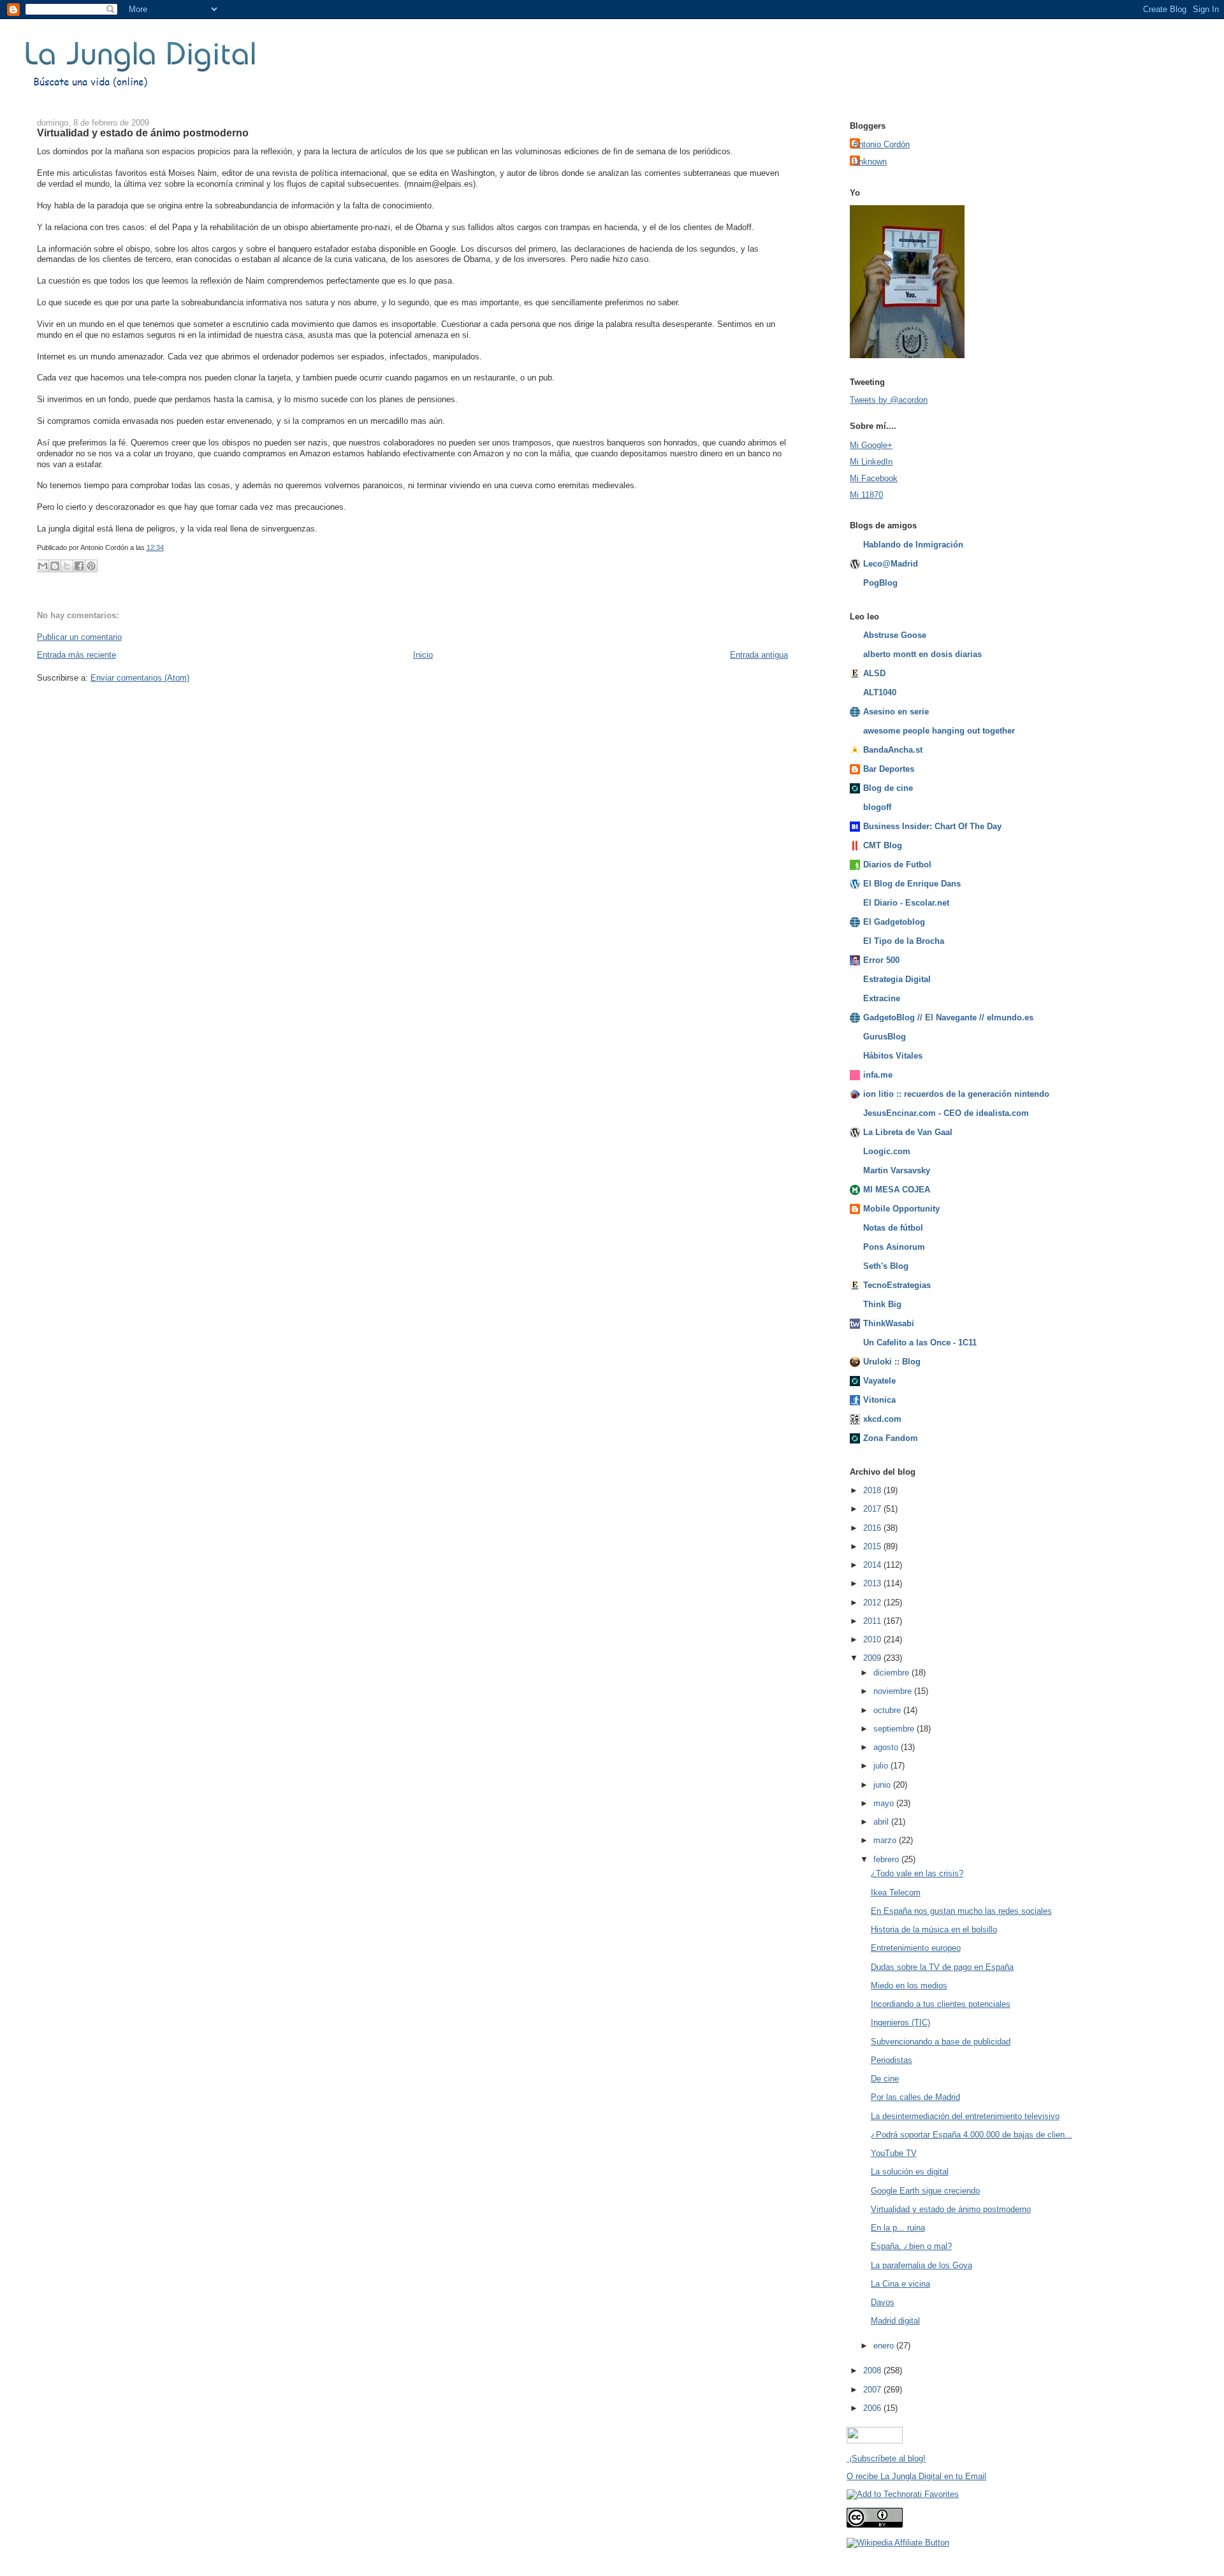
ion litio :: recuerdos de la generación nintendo (956, 1094)
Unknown (870, 162)
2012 (873, 1603)
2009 (873, 1658)
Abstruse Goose (895, 635)
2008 (873, 2370)
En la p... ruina (898, 2228)
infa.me (878, 1075)
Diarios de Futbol (897, 865)
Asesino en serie (896, 712)
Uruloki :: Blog (892, 1362)
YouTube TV (894, 2153)
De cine (885, 2079)
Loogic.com (887, 1151)
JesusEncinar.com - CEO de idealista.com (946, 1113)
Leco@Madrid (891, 564)
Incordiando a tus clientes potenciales (941, 2004)
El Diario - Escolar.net (906, 903)
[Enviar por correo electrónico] (43, 566)
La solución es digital (910, 2172)
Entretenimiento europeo (916, 1948)
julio (882, 1766)
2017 (873, 1509)
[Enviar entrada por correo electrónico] (167, 547)
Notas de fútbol (893, 1228)
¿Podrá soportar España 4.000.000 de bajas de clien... (972, 2135)
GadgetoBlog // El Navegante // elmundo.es (948, 1017)
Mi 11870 (866, 495)
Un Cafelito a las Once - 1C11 (920, 1342)
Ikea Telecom (896, 1892)
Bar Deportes (889, 769)
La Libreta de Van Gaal (908, 1132)
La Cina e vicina (900, 2284)
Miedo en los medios (909, 1986)
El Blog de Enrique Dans (912, 884)
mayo (885, 1803)
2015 (873, 1546)
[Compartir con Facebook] (79, 566)
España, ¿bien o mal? (911, 2246)
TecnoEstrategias (897, 1285)
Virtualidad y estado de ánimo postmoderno (143, 133)
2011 (873, 1621)
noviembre (894, 1691)
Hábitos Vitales (893, 1056)
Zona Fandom (891, 1438)
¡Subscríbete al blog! (886, 2458)
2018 (873, 1490)
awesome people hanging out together (939, 731)
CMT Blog (883, 845)
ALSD (874, 673)
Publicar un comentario (79, 637)
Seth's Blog (886, 1266)
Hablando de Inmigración (913, 545)
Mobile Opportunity (901, 1209)
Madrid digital (895, 2321)
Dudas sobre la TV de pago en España (942, 1967)
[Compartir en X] (67, 566)
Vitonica (879, 1400)
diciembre (892, 1673)
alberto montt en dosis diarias (922, 654)
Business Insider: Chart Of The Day (932, 826)
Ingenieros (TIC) (900, 2022)
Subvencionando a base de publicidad (941, 2042)
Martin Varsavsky (897, 1170)
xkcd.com (882, 1419)
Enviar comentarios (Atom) (140, 678)
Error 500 (881, 960)
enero (885, 2346)
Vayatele (879, 1381)
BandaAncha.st (893, 750)
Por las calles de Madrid (915, 2097)
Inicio (423, 655)
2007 (873, 2390)
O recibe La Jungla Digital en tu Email (916, 2476)
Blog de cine (888, 788)
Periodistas (892, 2060)
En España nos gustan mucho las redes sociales (961, 1911)
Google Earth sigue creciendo (925, 2191)
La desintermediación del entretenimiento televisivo (965, 2116)
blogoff (877, 807)
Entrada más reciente (76, 655)
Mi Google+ (871, 445)
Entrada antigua (759, 655)
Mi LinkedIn (871, 462)
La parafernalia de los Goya (922, 2265)
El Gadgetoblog (894, 922)
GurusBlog (885, 1037)
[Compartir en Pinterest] (91, 566)
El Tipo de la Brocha (904, 941)
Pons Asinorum (894, 1247)
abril (882, 1822)
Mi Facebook (874, 478)
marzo (886, 1840)
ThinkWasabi (889, 1323)
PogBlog (880, 583)
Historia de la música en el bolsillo (934, 1929)
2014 (873, 1565)
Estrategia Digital (897, 979)
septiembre (895, 1729)
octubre (888, 1710)
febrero (887, 1859)
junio (883, 1785)
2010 (873, 1639)
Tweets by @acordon (889, 400)
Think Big (882, 1304)
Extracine (882, 998)
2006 (873, 2408)
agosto (887, 1747)
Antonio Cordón (881, 144)
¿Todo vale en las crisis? (917, 1873)
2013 (873, 1583)
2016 (873, 1528)
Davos (883, 2302)
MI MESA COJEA (897, 1190)
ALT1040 (880, 692)
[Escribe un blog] (55, 566)
